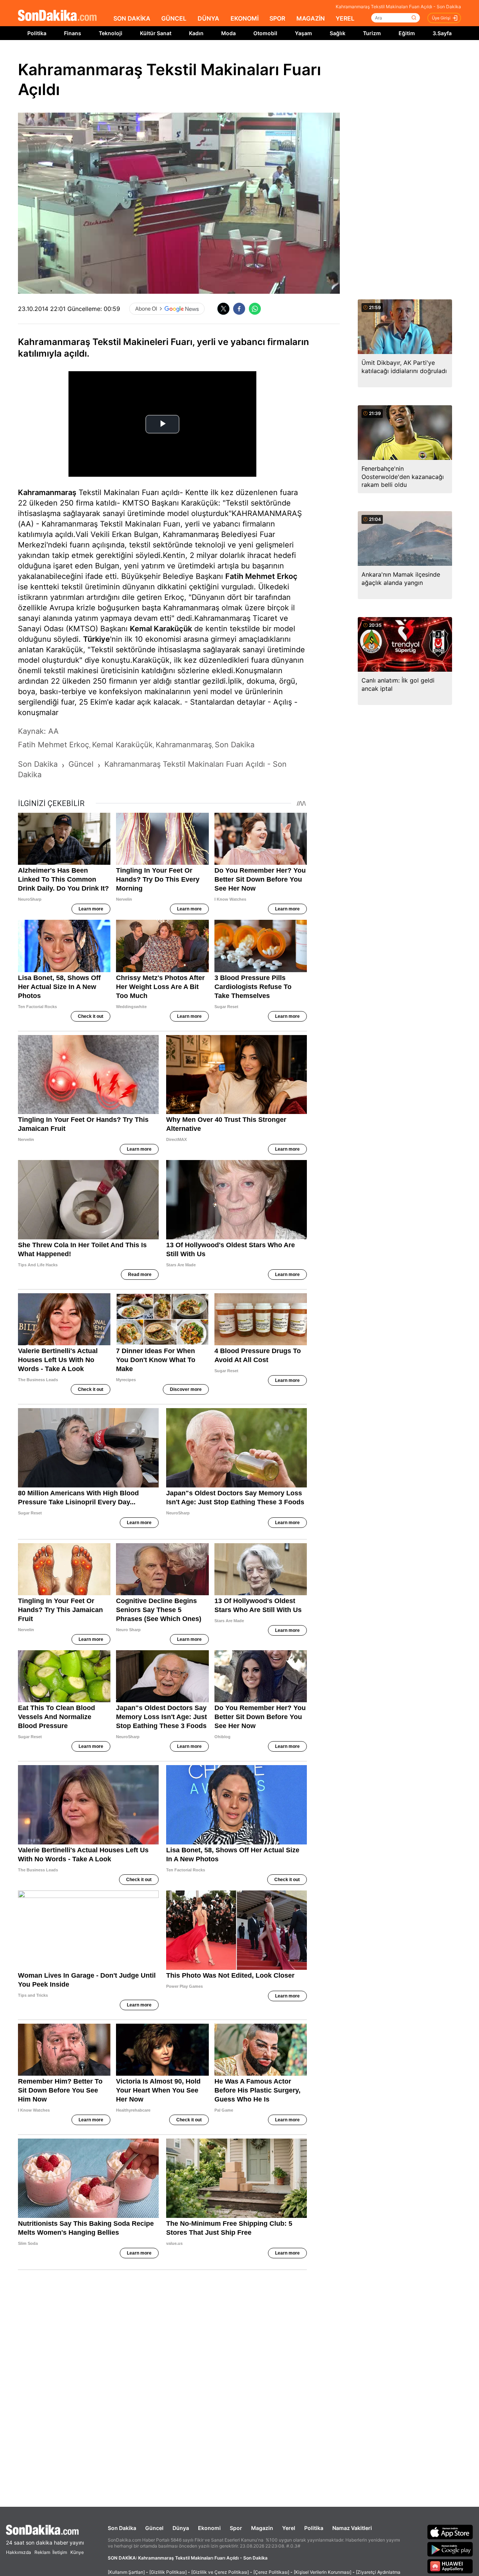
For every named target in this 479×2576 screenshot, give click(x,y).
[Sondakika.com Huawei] (450, 2566)
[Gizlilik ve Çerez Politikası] (220, 2572)
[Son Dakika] (57, 16)
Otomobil (265, 33)
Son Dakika (122, 2528)
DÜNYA (208, 18)
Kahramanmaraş (47, 492)
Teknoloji (111, 33)
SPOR (277, 18)
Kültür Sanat (156, 33)
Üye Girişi (441, 18)
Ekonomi (209, 2528)
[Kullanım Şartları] (126, 2572)
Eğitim (407, 33)
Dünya (181, 2528)
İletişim (60, 2552)
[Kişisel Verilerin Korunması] (323, 2572)
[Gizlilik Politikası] (168, 2572)
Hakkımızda (19, 2552)
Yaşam (303, 33)
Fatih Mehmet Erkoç (261, 576)
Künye (77, 2552)
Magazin (262, 2528)
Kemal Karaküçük (161, 629)
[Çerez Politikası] (271, 2572)
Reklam (42, 2552)
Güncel (154, 2528)
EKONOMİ (245, 18)
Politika (37, 33)
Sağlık (338, 33)
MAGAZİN (311, 18)
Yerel (289, 2528)
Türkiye (97, 639)
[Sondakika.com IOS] (450, 2532)
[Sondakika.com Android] (450, 2549)
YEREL (345, 18)
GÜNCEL (174, 18)
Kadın (196, 33)
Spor (236, 2528)
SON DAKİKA (132, 18)
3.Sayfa (442, 33)
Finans (73, 33)
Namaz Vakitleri (352, 2528)
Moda (228, 33)
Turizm (372, 33)
